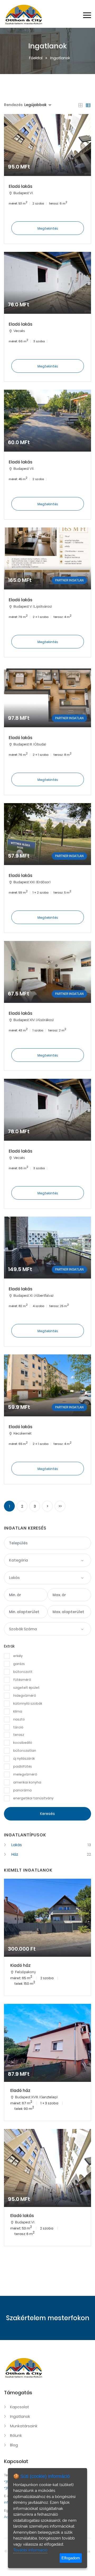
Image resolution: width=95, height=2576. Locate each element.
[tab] (80, 105)
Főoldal (36, 58)
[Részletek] (47, 179)
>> (60, 1506)
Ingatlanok (20, 2416)
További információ (30, 2550)
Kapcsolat (20, 2407)
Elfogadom (71, 2558)
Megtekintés (48, 228)
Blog (14, 2445)
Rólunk (16, 2436)
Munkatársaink (24, 2426)
